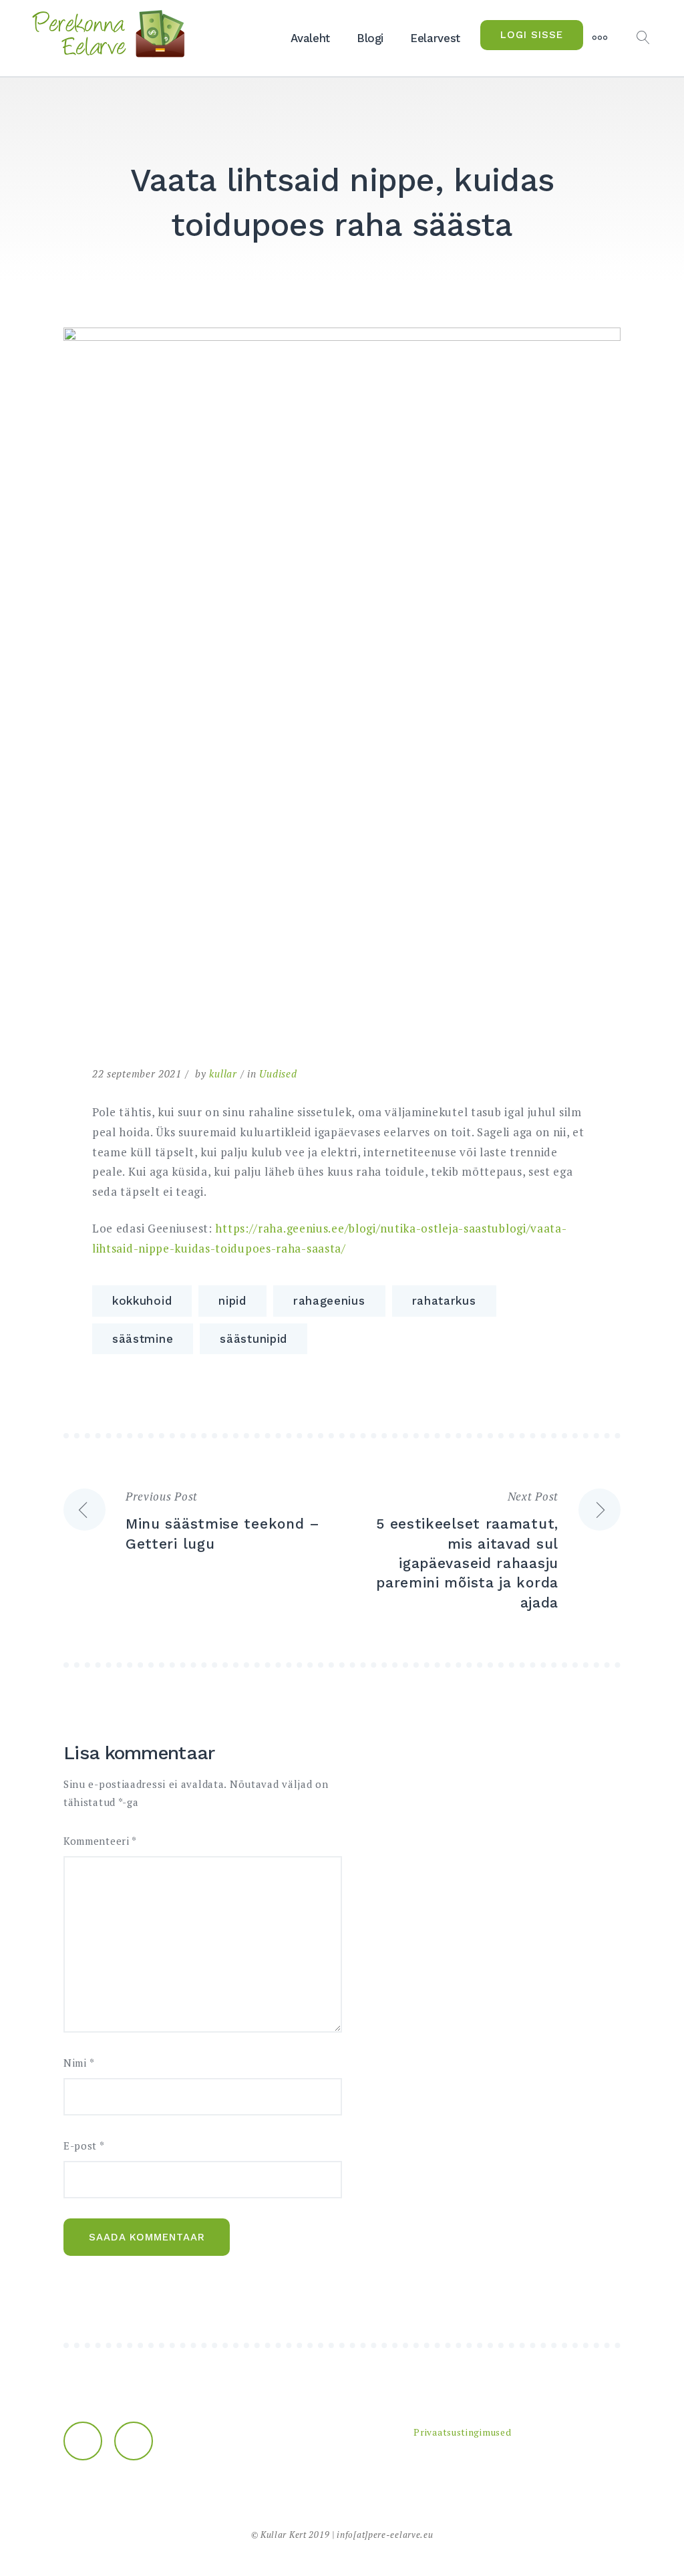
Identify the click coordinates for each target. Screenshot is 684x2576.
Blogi (370, 38)
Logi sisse (532, 35)
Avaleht (310, 38)
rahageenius (329, 1301)
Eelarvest (435, 38)
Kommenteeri (100, 1841)
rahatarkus (444, 1301)
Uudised (278, 1073)
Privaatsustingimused (462, 2432)
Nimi (79, 2063)
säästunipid (253, 1339)
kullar (223, 1073)
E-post (84, 2146)
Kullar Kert (284, 2535)
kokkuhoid (142, 1301)
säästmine (143, 1339)
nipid (232, 1301)
